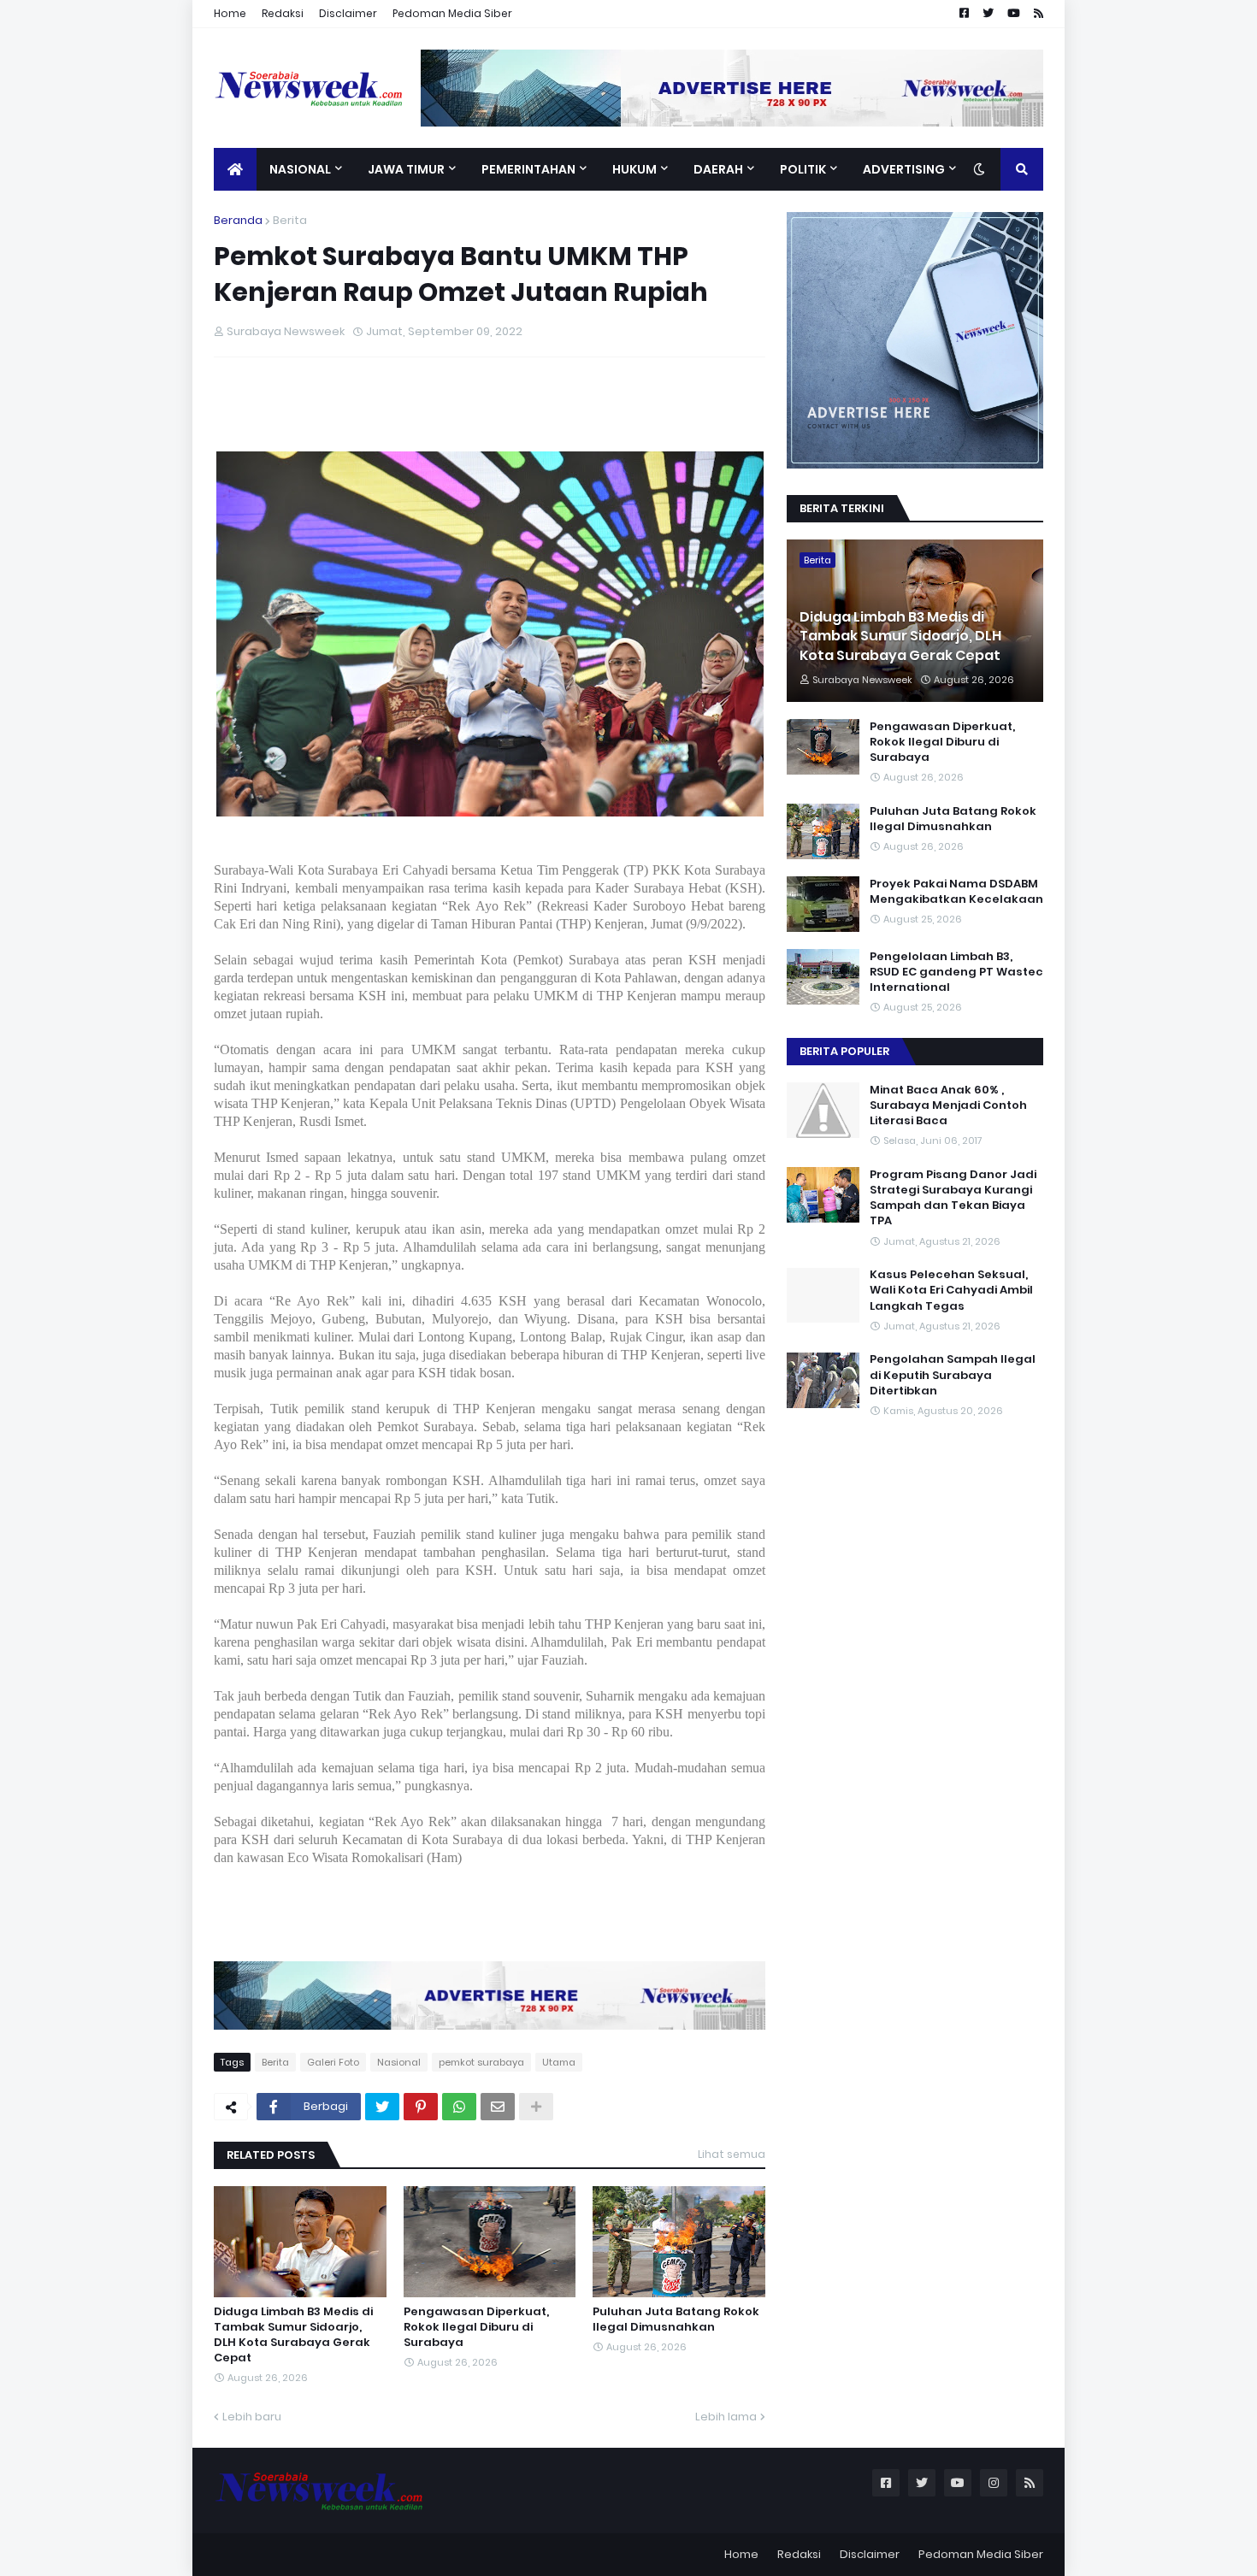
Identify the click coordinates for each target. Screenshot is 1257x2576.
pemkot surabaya (481, 2062)
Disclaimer (348, 13)
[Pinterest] (421, 2107)
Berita (290, 220)
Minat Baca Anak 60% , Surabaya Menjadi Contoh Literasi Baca (948, 1105)
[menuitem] (235, 169)
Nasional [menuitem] (300, 169)
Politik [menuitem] (803, 169)
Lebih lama (726, 2417)
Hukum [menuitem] (634, 169)
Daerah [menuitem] (718, 169)
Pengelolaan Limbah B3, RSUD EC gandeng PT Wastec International (956, 972)
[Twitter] (382, 2107)
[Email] (498, 2107)
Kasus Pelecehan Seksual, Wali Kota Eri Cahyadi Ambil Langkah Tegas (951, 1291)
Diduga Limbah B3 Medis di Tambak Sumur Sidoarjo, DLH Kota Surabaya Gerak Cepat (293, 2335)
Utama (559, 2062)
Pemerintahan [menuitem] (528, 169)
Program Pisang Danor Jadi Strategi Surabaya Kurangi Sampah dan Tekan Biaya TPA (953, 1198)
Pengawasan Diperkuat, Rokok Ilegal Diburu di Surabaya (476, 2327)
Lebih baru (252, 2417)
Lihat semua (732, 2154)
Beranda (238, 220)
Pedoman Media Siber (452, 13)
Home (230, 13)
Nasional (399, 2062)
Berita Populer (844, 1051)
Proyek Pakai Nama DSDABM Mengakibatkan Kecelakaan (956, 892)
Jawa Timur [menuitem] (406, 169)
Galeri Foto (333, 2062)
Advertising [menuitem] (904, 169)
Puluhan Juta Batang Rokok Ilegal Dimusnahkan (676, 2320)
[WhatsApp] (459, 2107)
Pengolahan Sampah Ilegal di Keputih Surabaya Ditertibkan (953, 1376)
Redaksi (283, 13)
